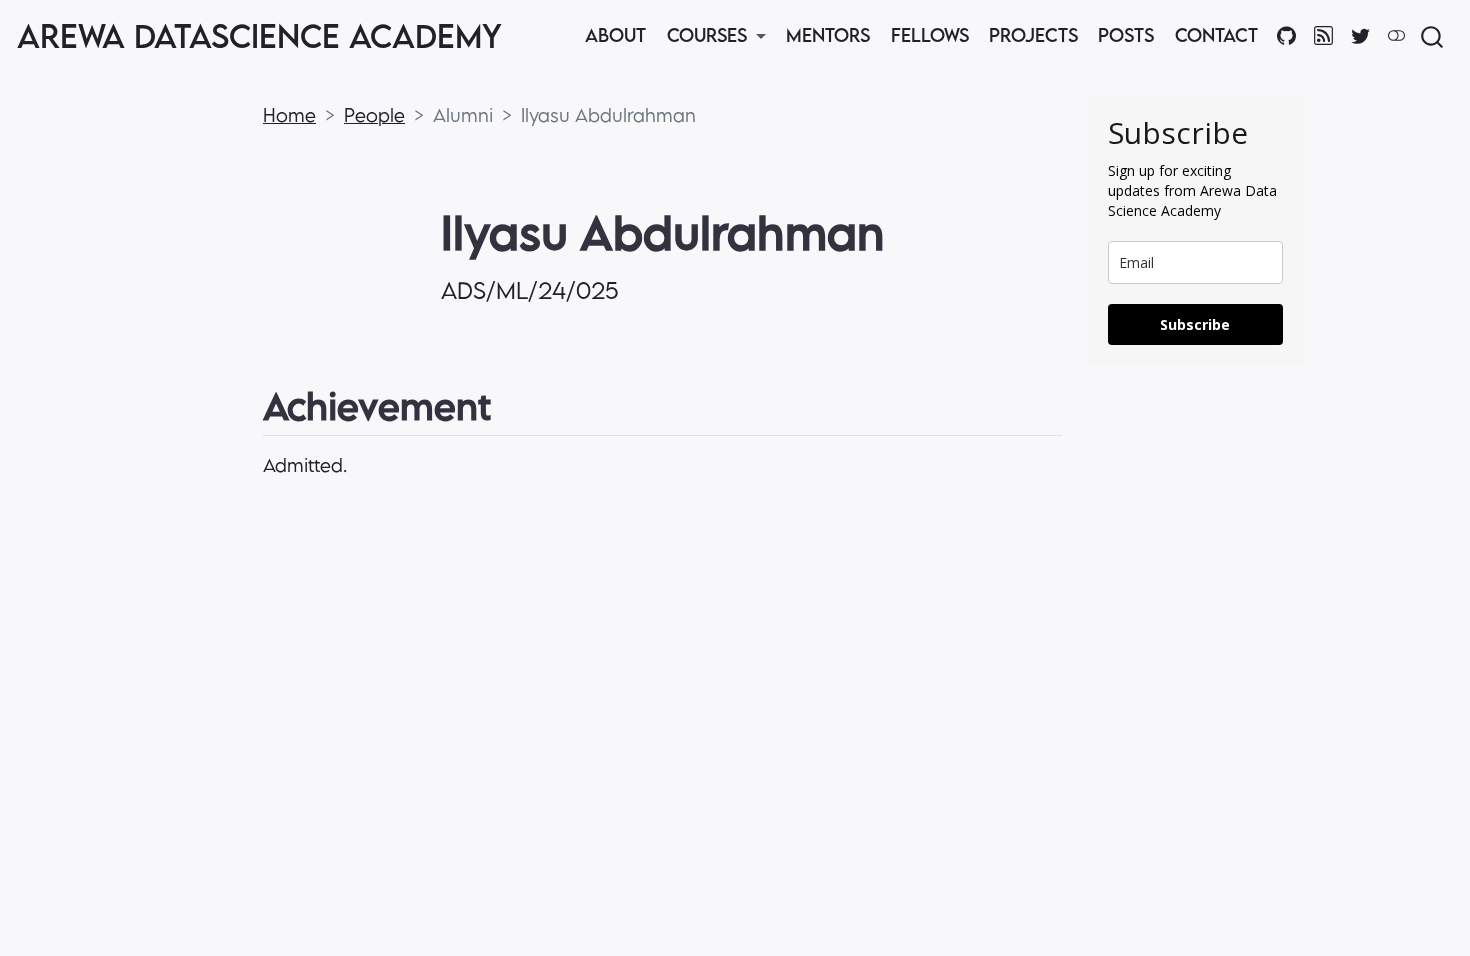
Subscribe (1195, 324)
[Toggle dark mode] (1396, 35)
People (374, 115)
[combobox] (1433, 36)
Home (289, 115)
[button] (716, 36)
